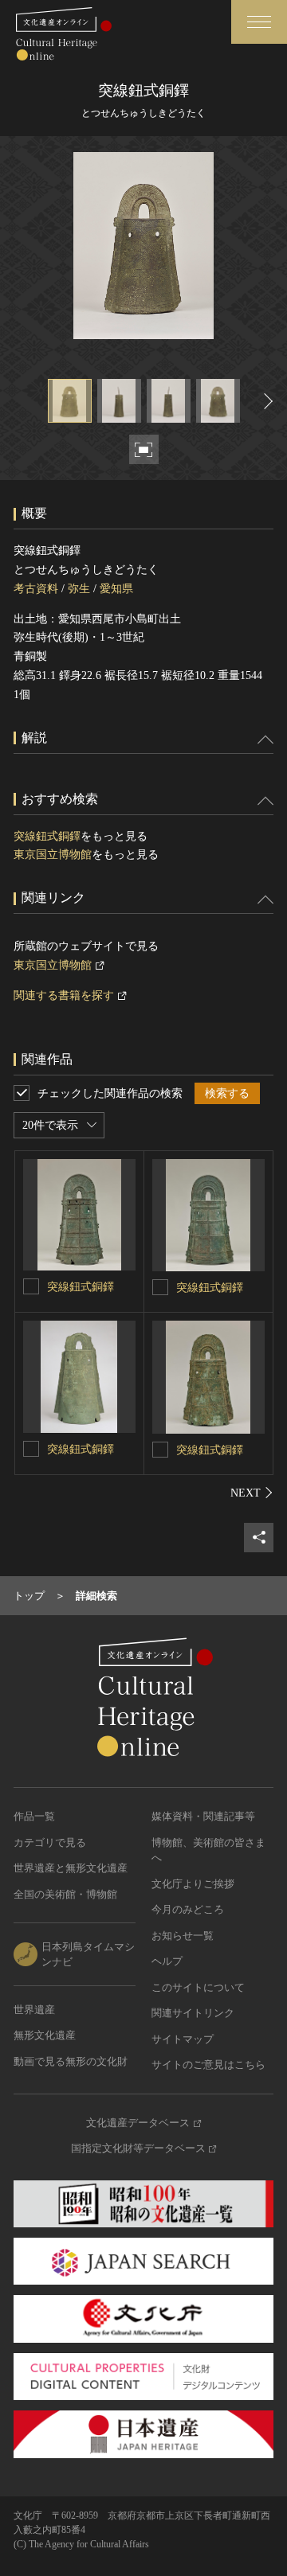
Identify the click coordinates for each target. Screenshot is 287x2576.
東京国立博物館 (53, 855)
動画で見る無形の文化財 (71, 2061)
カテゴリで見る (50, 1842)
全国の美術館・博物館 (65, 1894)
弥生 (79, 589)
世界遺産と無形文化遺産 (71, 1868)
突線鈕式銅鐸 (47, 836)
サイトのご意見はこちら (208, 2065)
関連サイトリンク (193, 2013)
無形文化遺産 (45, 2035)
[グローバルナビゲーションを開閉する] (259, 22)
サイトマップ (183, 2039)
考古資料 (36, 589)
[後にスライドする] (266, 401)
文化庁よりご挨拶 (193, 1884)
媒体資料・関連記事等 (203, 1816)
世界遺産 (34, 2010)
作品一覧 (34, 1816)
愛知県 (116, 589)
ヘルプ (167, 1961)
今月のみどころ (188, 1909)
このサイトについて (198, 1987)
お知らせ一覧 (183, 1936)
